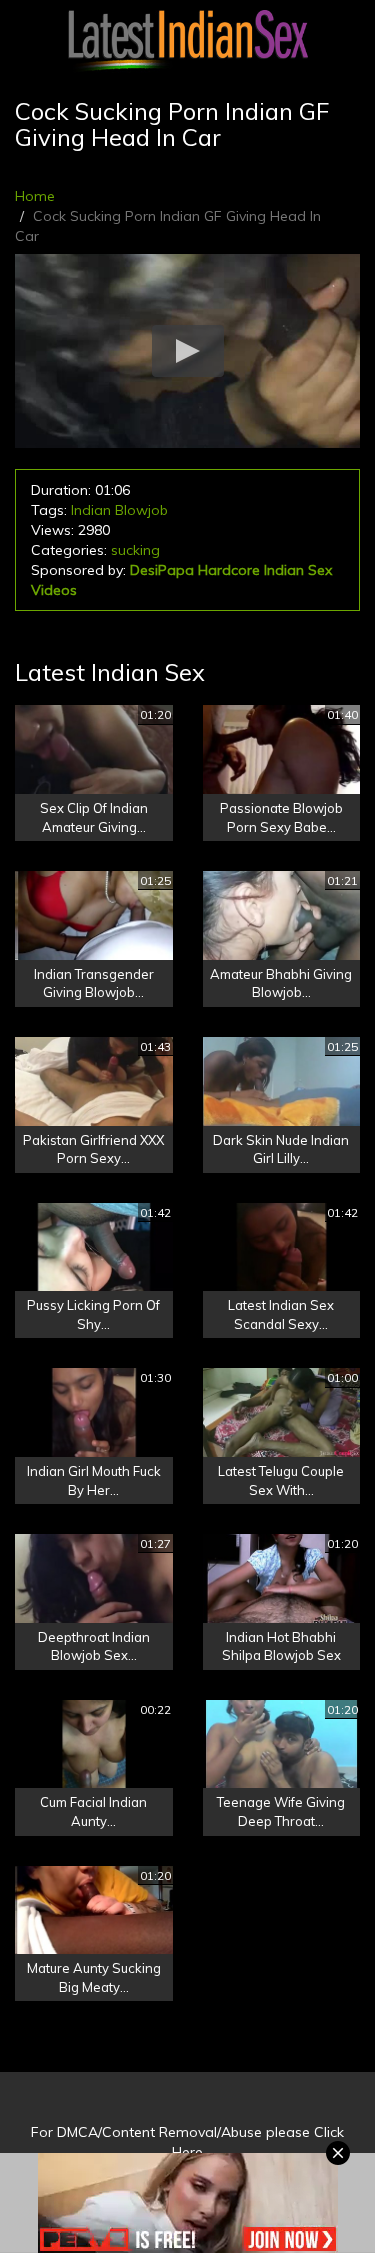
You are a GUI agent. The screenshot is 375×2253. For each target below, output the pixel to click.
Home (35, 196)
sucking (135, 550)
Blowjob (141, 510)
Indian (91, 510)
